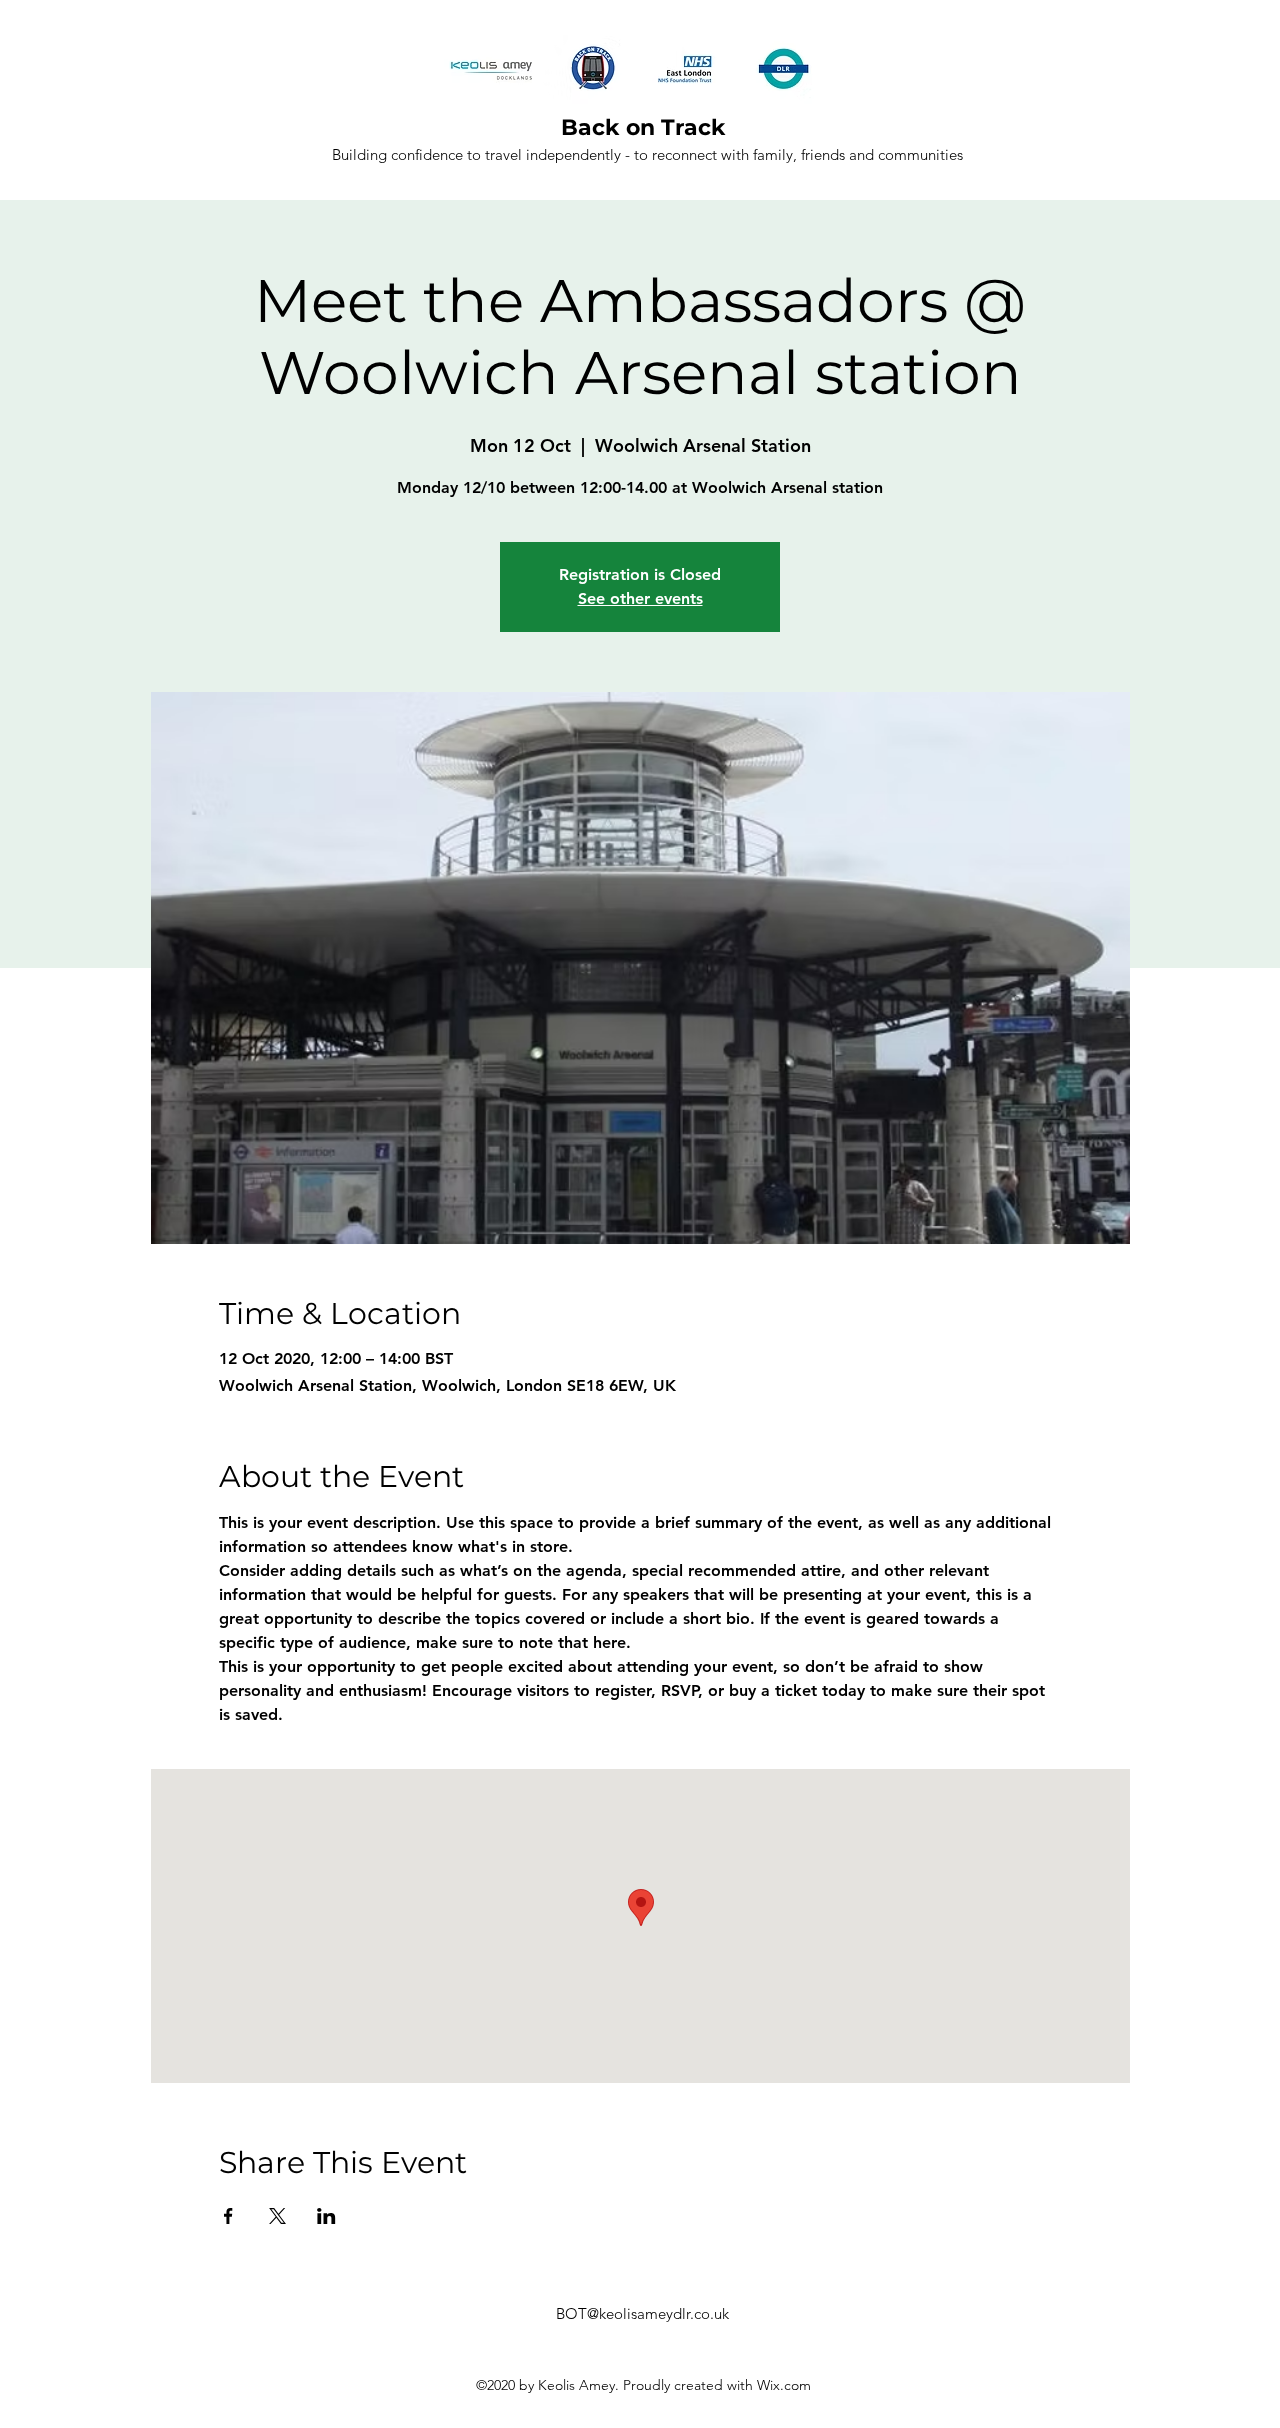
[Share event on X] (277, 2216)
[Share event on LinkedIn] (326, 2216)
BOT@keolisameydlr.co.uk (642, 2313)
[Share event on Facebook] (228, 2216)
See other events (640, 598)
